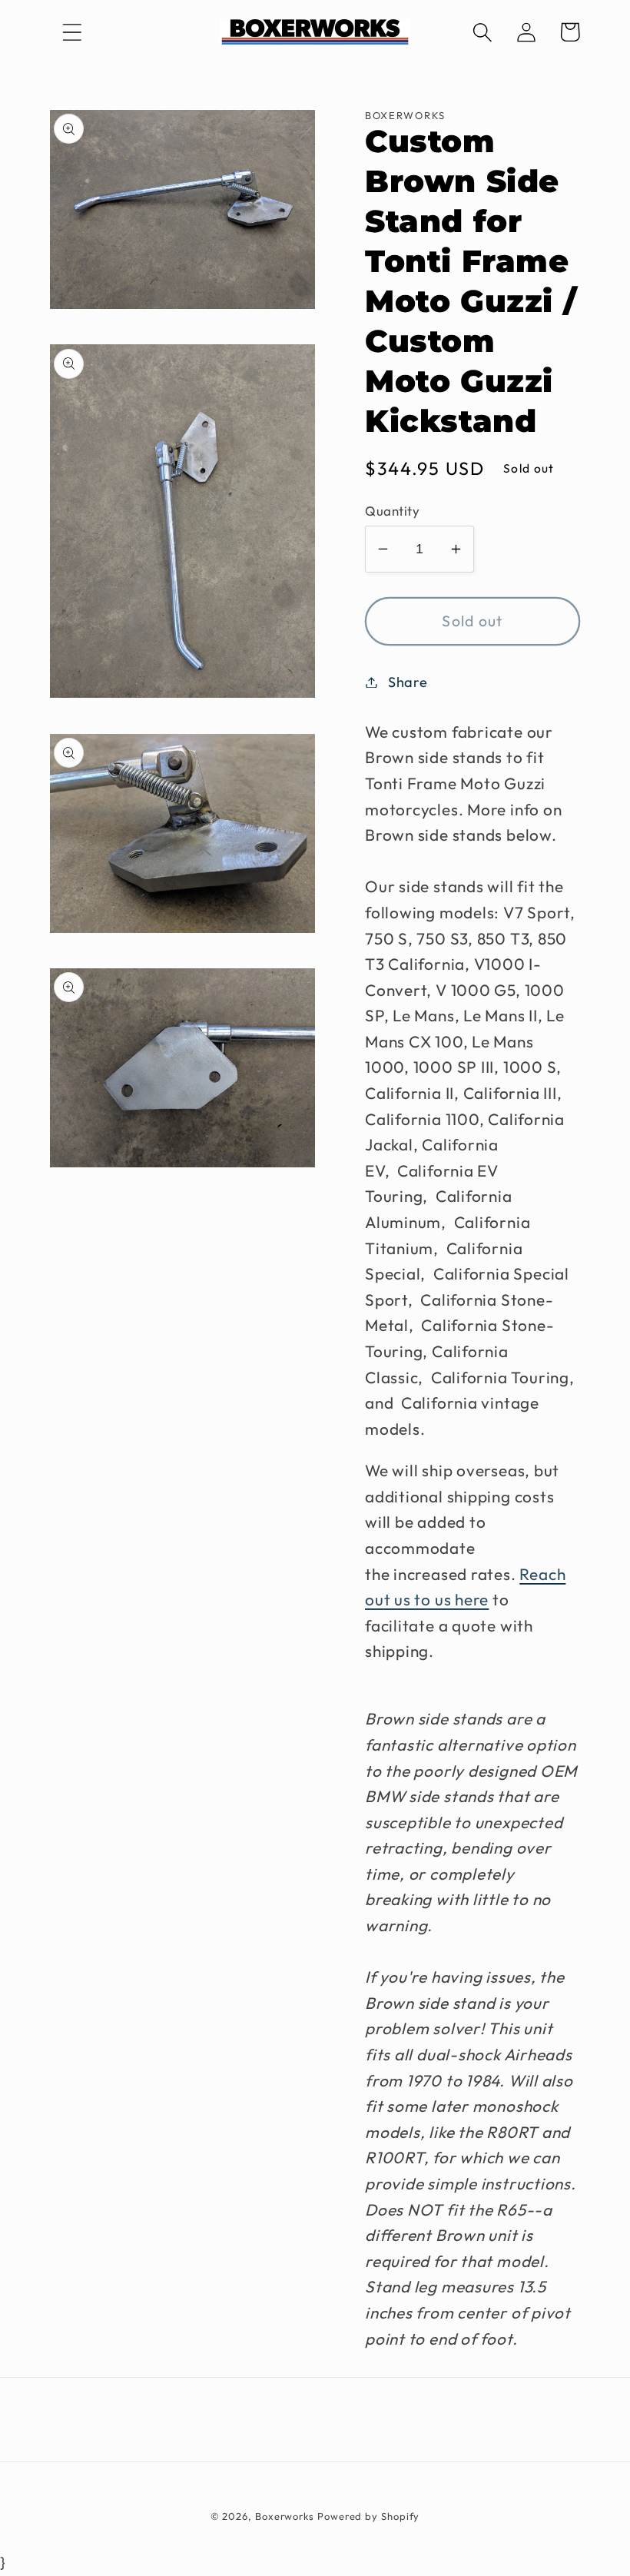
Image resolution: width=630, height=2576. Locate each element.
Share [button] (408, 682)
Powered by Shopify (368, 2516)
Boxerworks (285, 2516)
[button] (72, 32)
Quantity (392, 511)
